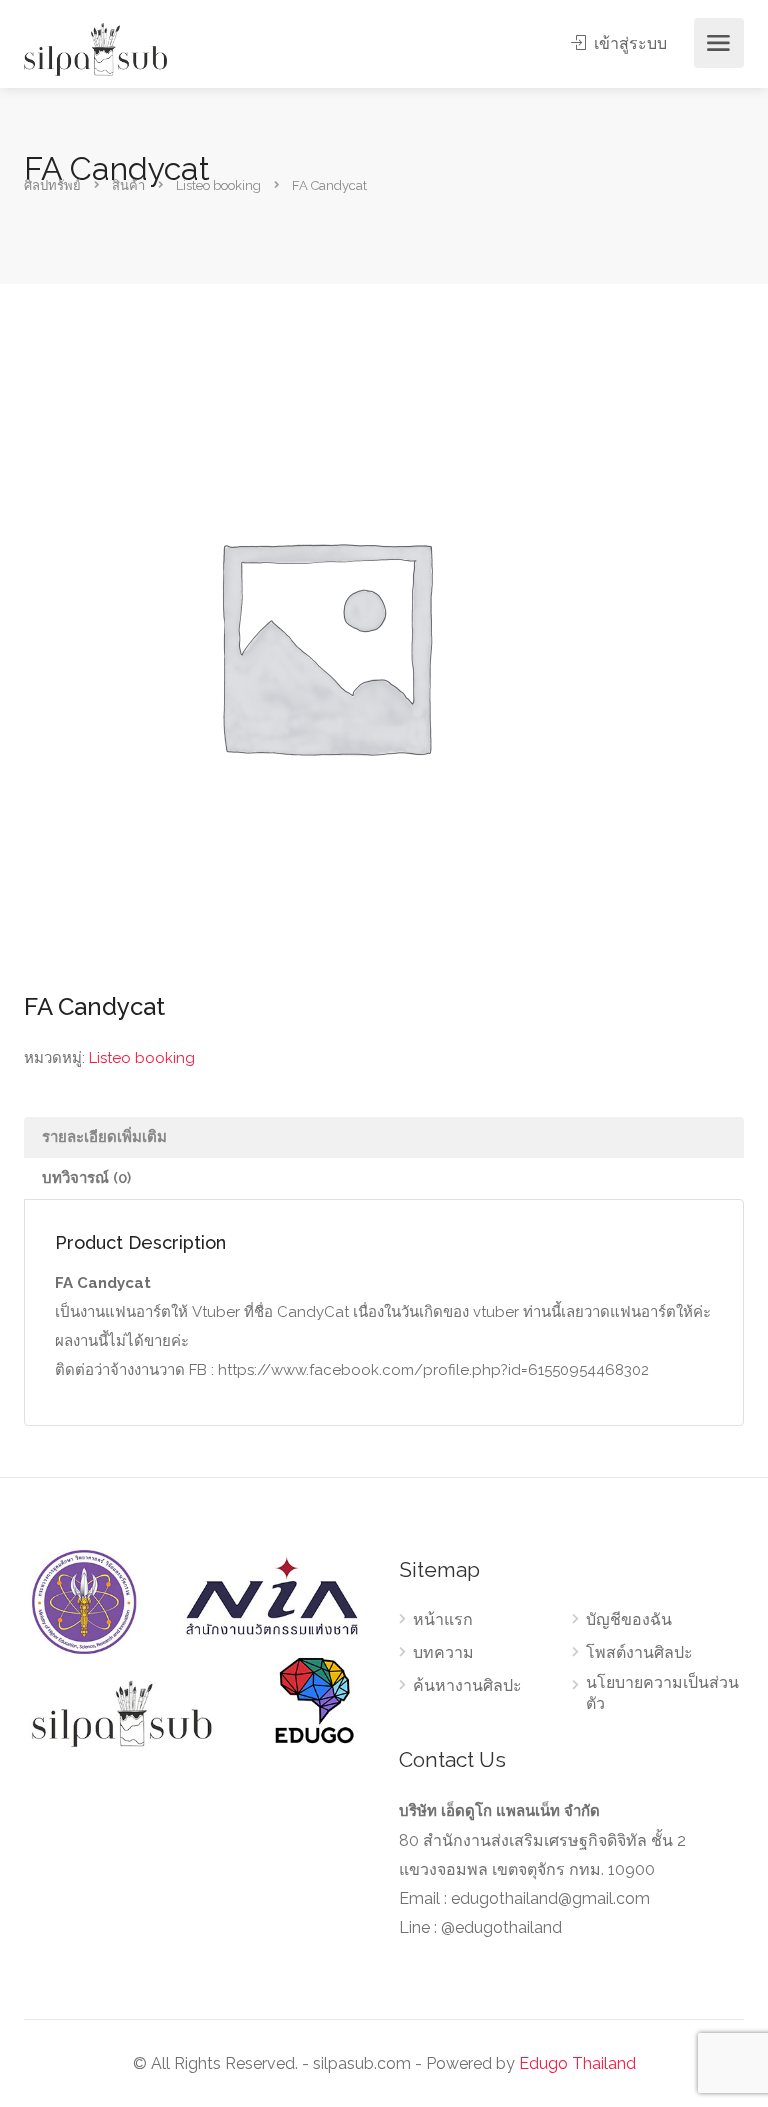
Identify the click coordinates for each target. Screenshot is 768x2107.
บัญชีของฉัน (629, 1619)
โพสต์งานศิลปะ (639, 1652)
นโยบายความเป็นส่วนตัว (662, 1693)
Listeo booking (142, 1058)
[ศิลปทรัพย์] (95, 48)
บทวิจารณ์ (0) (86, 1178)
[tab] (384, 1137)
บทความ (443, 1652)
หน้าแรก (443, 1619)
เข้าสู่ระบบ (628, 43)
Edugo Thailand (577, 2063)
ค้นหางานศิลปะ (467, 1685)
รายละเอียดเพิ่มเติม (104, 1137)
